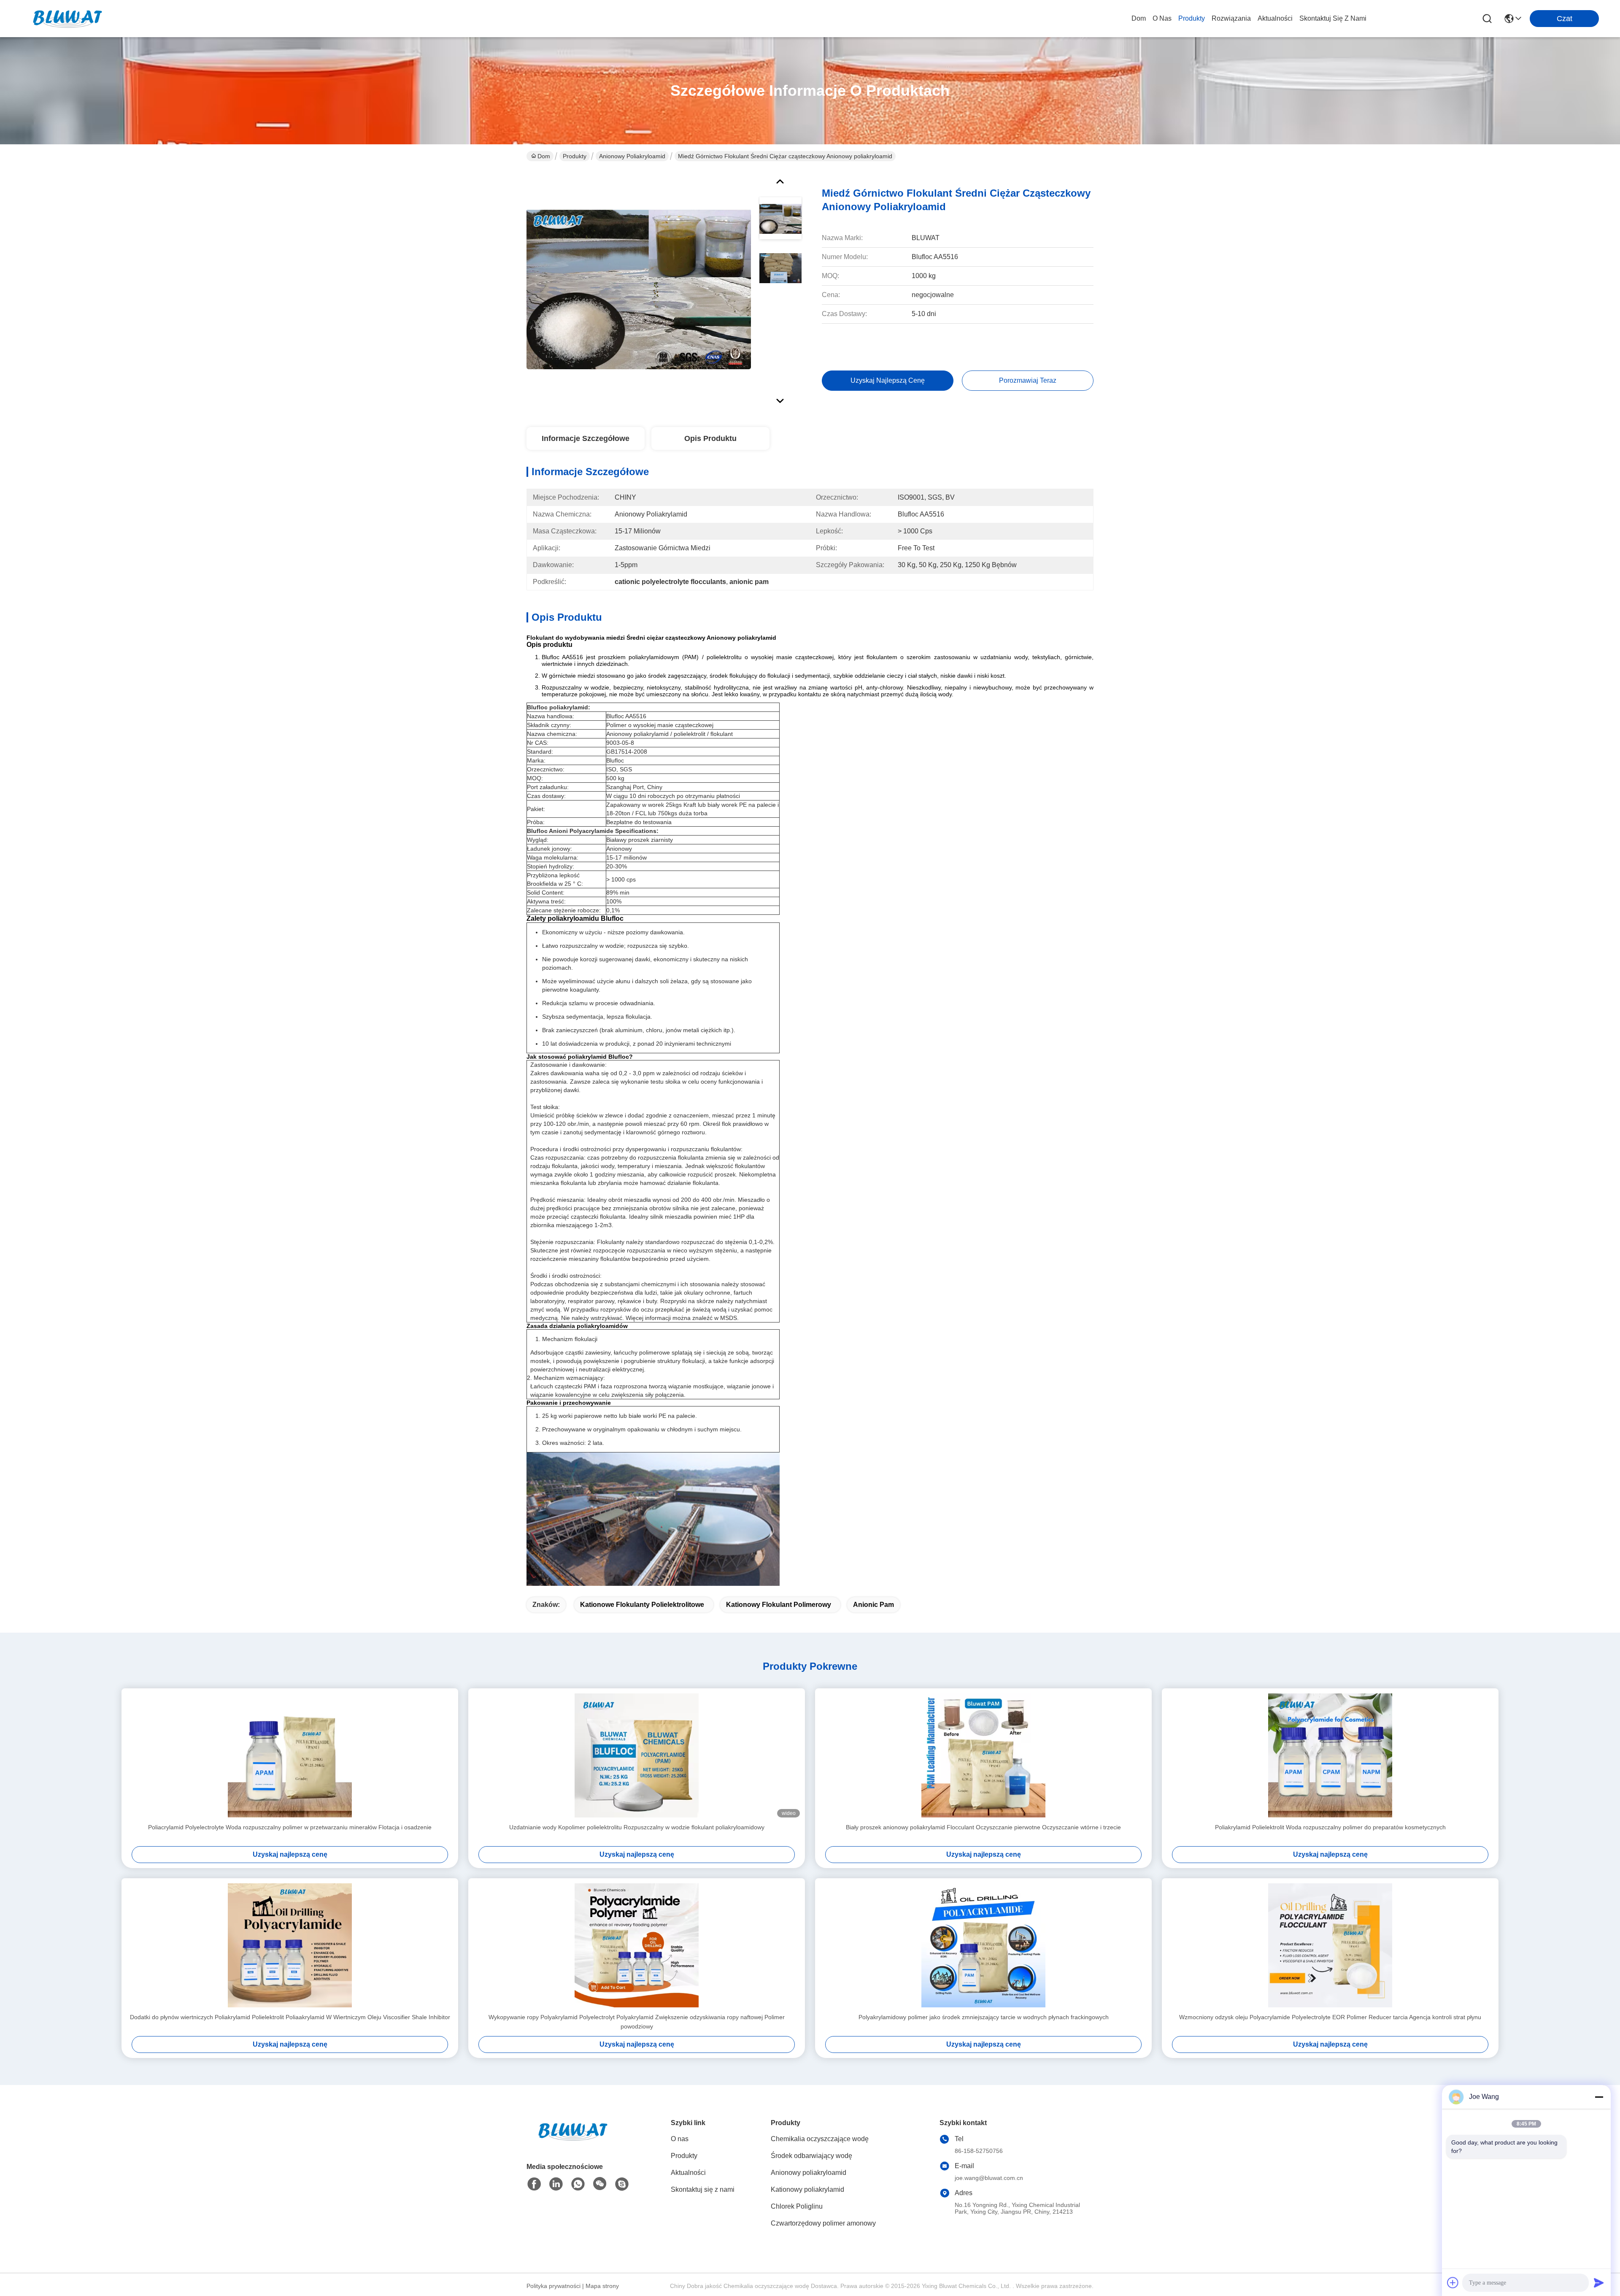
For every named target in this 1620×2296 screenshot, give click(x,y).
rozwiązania (1231, 18)
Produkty (1192, 18)
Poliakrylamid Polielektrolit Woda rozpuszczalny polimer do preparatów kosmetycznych (1330, 1827)
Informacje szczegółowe (586, 438)
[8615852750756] (578, 2184)
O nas (1162, 18)
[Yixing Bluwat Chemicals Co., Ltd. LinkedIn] (556, 2184)
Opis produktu (710, 438)
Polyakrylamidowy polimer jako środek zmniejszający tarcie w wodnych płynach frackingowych (984, 2017)
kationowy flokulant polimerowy (779, 1605)
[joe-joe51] (622, 2184)
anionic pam (873, 1605)
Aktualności (1275, 18)
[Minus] (1599, 2097)
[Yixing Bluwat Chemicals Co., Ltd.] (67, 19)
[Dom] (573, 2142)
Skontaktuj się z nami (1333, 18)
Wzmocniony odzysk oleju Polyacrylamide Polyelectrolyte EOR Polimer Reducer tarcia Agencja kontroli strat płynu (1330, 2017)
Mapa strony (602, 2286)
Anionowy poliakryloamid (632, 156)
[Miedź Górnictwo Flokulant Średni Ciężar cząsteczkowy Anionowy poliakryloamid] (639, 289)
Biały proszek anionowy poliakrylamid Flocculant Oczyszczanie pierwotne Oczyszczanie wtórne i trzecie (983, 1827)
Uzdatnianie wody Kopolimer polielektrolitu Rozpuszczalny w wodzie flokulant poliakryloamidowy (637, 1827)
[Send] (1599, 2282)
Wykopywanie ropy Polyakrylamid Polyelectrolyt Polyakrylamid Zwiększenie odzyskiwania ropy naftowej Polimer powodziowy (637, 2022)
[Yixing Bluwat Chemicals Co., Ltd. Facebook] (534, 2184)
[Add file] (1453, 2282)
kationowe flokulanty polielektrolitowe (642, 1605)
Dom (1139, 18)
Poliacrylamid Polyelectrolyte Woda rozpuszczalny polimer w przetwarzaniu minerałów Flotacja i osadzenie (290, 1827)
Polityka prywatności (553, 2286)
